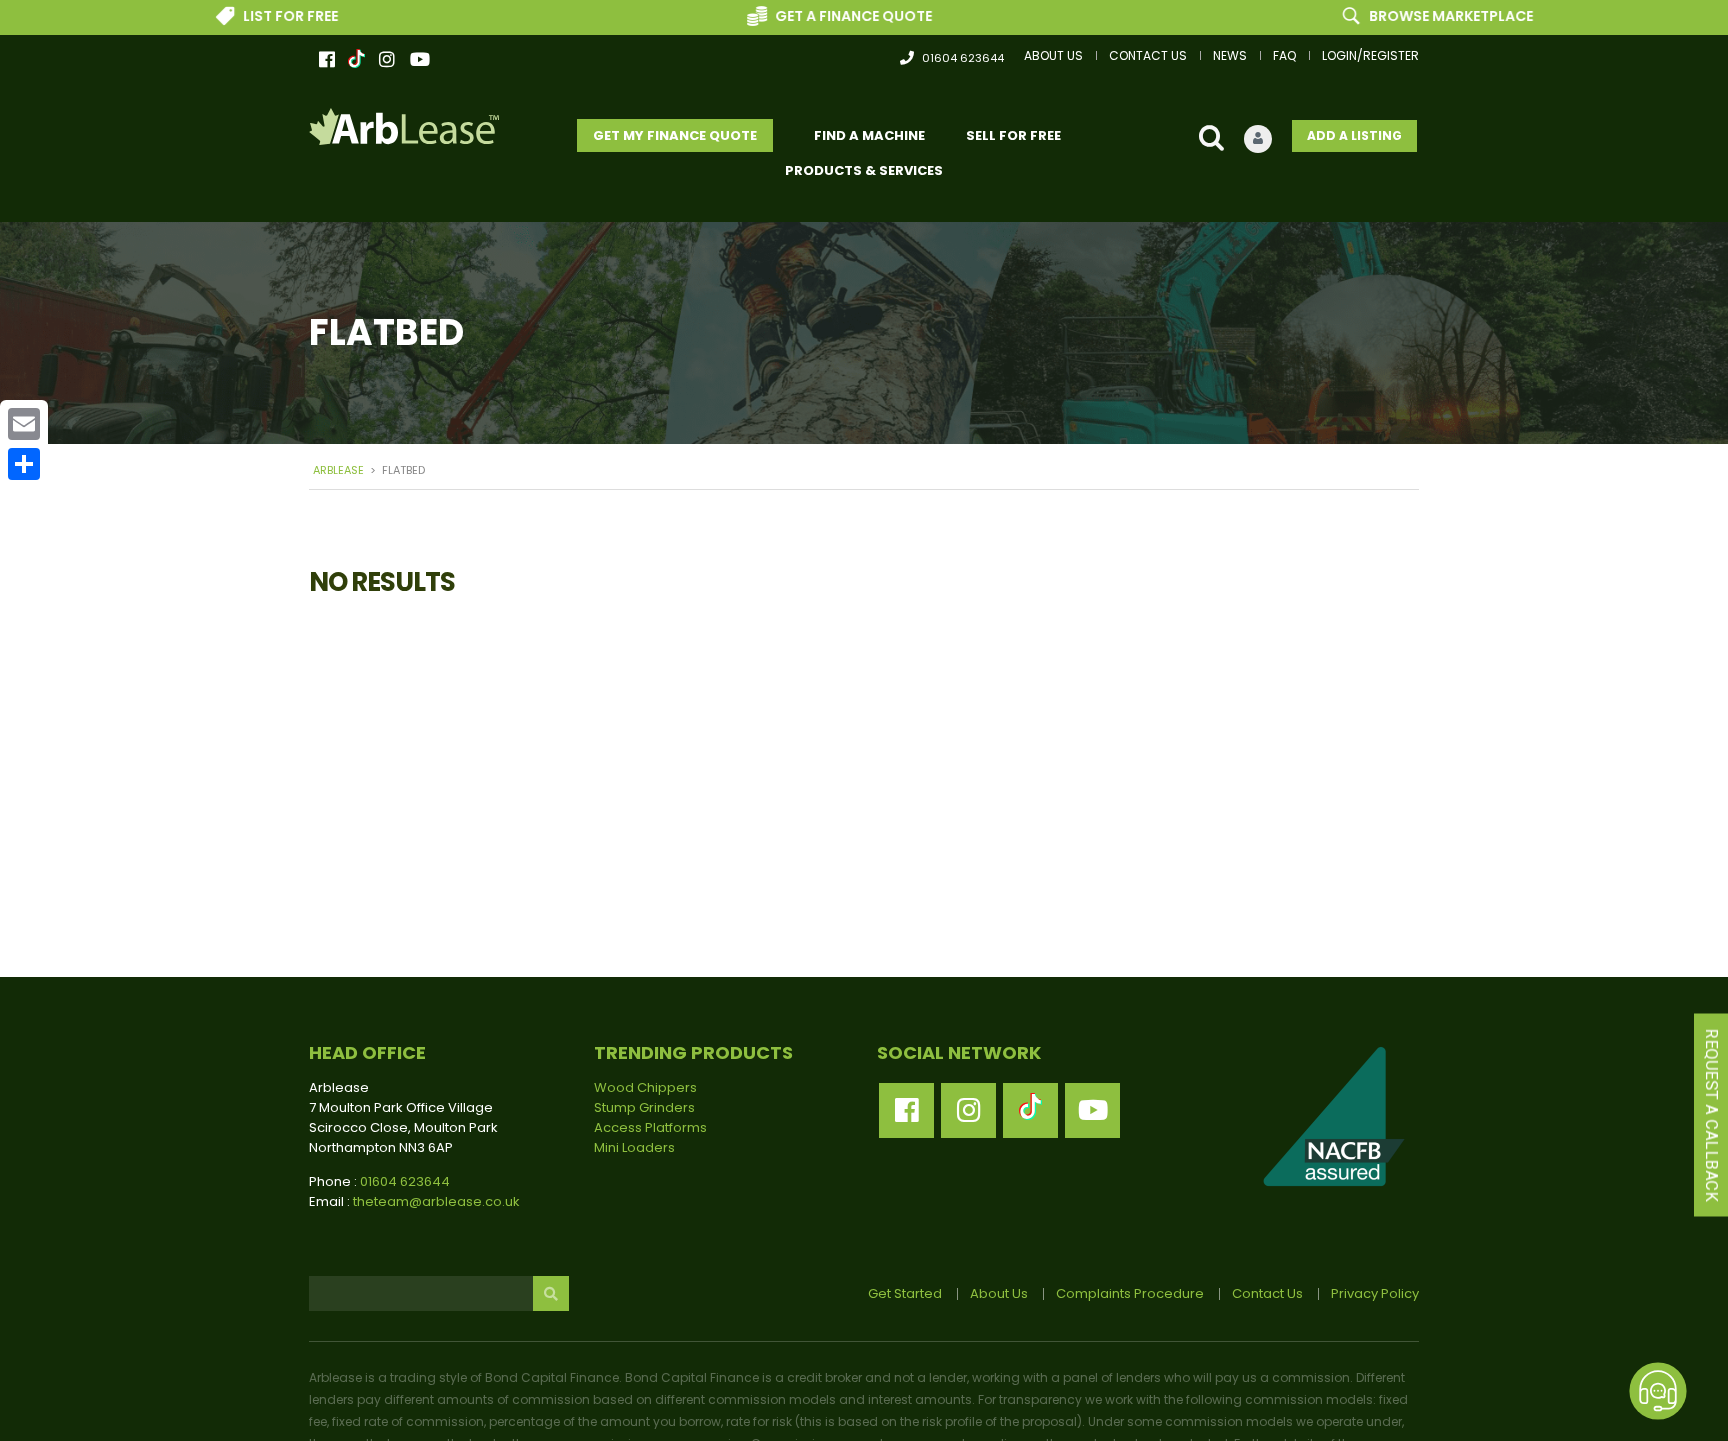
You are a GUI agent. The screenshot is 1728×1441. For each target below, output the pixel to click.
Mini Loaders (634, 1147)
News (1230, 55)
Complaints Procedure (1130, 1293)
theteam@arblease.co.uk (436, 1201)
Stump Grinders (644, 1107)
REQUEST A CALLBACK (1711, 1115)
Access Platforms (650, 1127)
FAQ (1284, 55)
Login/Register (1370, 55)
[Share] (24, 464)
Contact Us (1148, 55)
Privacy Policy (1375, 1293)
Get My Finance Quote (675, 135)
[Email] (24, 424)
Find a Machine (869, 135)
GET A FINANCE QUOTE (791, 16)
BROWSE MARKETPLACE (1390, 16)
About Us (1053, 55)
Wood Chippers (645, 1087)
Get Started (905, 1293)
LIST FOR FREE (228, 16)
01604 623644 (963, 58)
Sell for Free (1013, 135)
